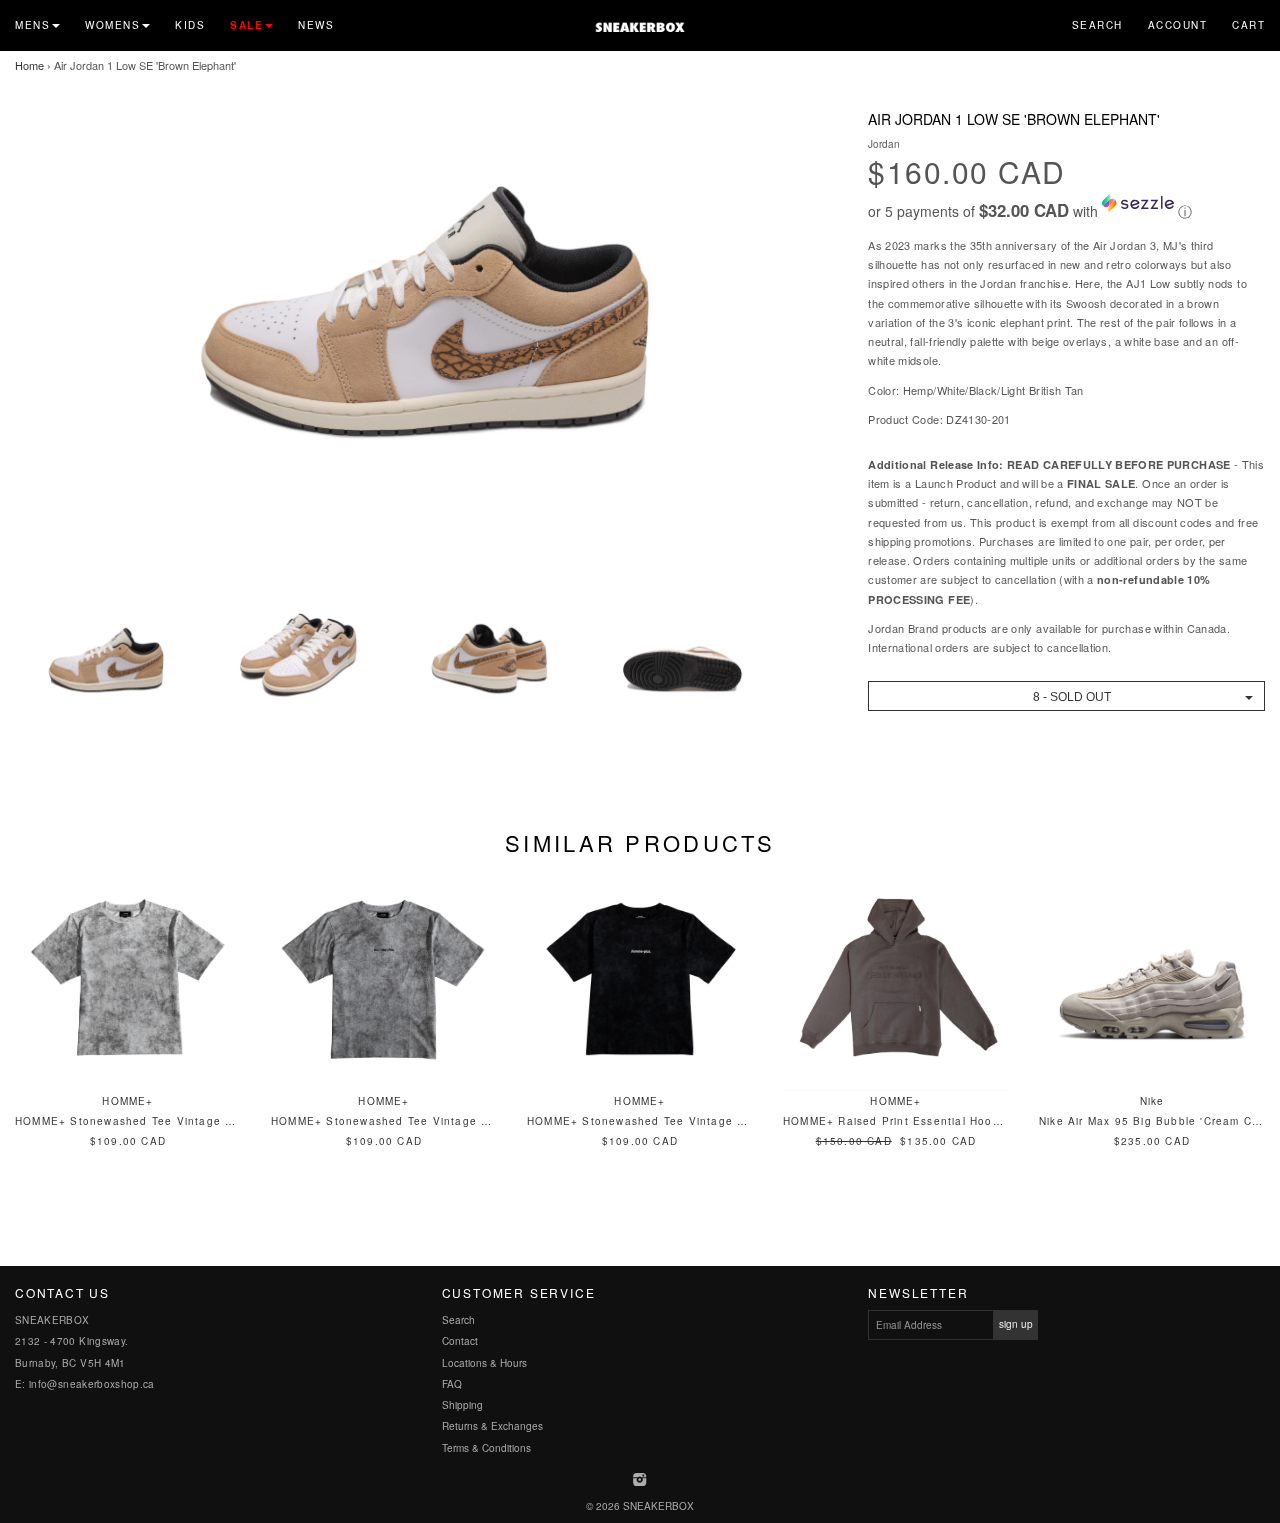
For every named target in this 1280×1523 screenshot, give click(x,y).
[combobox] (1066, 696)
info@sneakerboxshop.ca (92, 1384)
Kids (190, 25)
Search (1097, 25)
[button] (1066, 208)
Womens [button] (112, 25)
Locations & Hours (484, 1363)
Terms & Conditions (486, 1448)
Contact (460, 1341)
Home (29, 65)
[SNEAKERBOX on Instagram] (640, 1481)
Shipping (462, 1405)
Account (1178, 25)
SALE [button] (246, 25)
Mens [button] (32, 25)
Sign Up (1016, 1324)
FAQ (452, 1384)
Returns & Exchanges (492, 1426)
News (316, 25)
